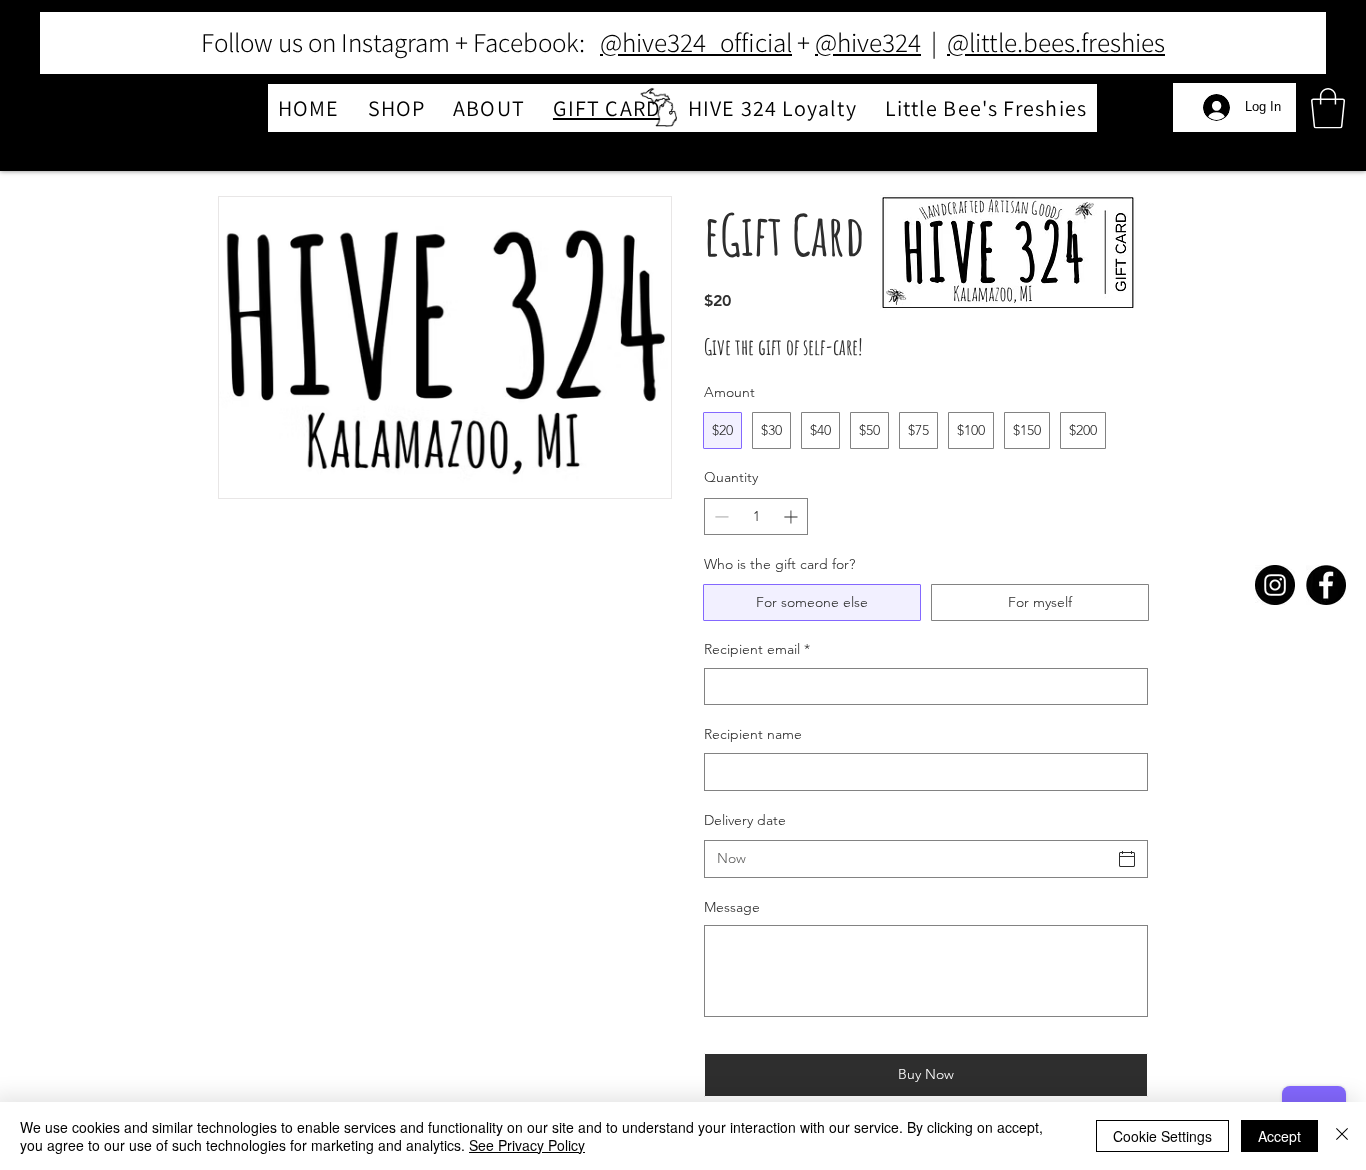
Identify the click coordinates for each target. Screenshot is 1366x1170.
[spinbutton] (756, 516)
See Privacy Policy (527, 1145)
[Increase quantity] (792, 516)
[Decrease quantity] (719, 516)
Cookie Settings (1162, 1136)
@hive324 (868, 42)
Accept (1279, 1136)
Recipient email (757, 649)
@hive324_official (696, 42)
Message (732, 907)
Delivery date (745, 820)
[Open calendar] (1127, 859)
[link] (1328, 108)
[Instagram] (1275, 585)
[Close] (1342, 1136)
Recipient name (753, 734)
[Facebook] (1326, 585)
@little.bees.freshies (1056, 42)
